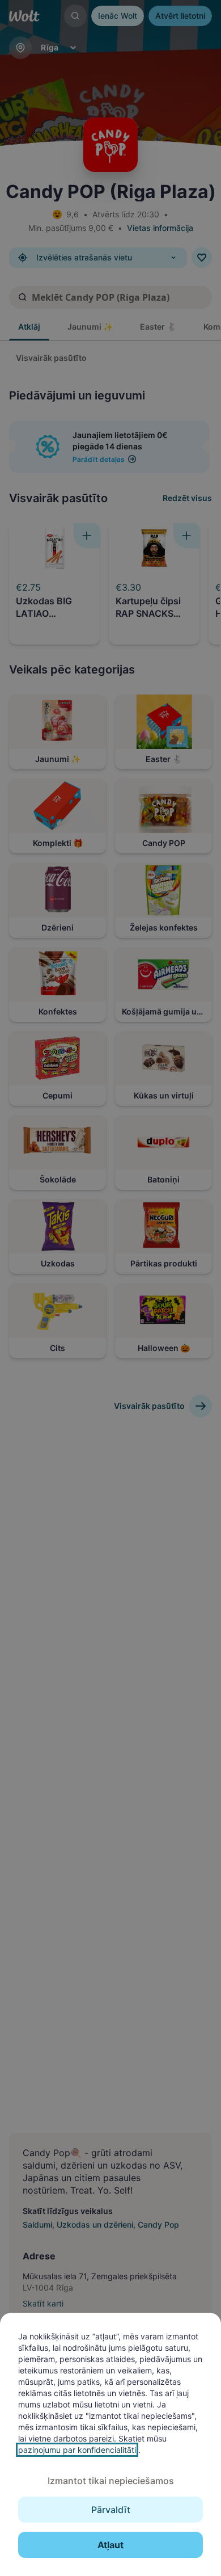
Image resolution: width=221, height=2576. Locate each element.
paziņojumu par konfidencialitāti (77, 2450)
